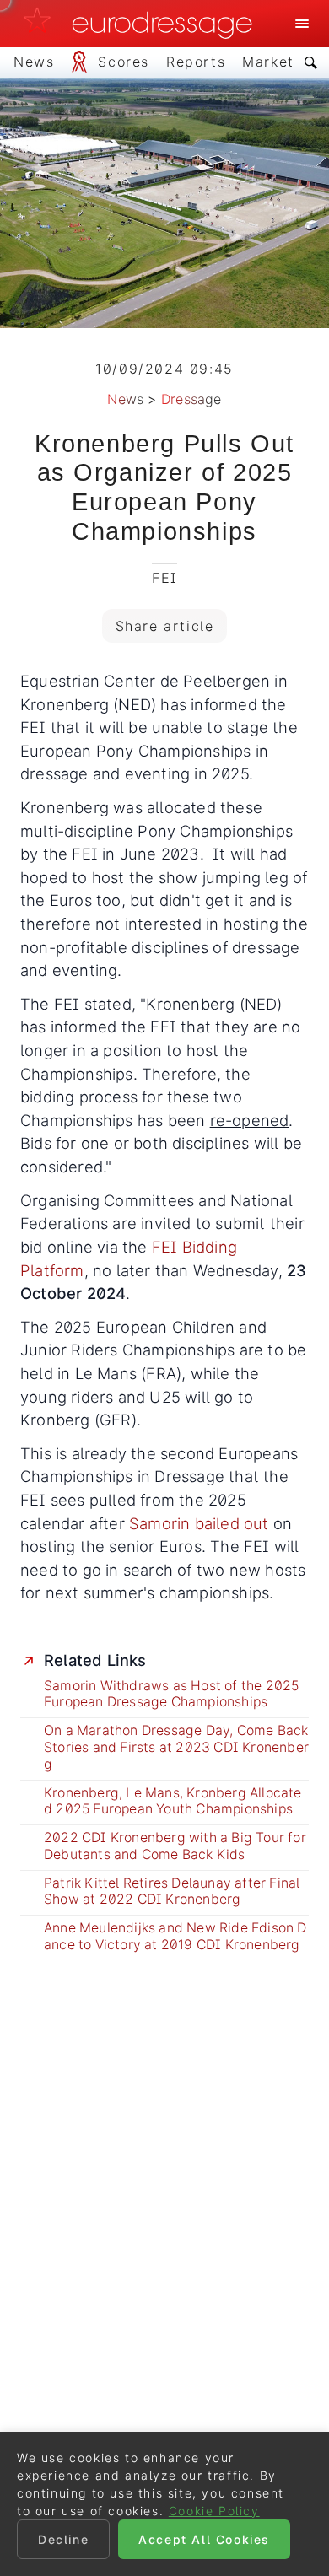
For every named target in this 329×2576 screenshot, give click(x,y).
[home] (143, 24)
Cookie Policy (214, 2511)
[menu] (302, 24)
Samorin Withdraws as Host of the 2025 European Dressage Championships (171, 1694)
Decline (63, 2539)
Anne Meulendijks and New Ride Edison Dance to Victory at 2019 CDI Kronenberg (175, 1936)
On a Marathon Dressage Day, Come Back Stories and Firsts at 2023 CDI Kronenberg (176, 1747)
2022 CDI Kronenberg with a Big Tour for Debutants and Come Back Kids (175, 1846)
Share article (165, 626)
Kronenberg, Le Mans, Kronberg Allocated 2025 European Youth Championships (173, 1801)
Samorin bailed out (201, 1523)
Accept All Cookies (204, 2539)
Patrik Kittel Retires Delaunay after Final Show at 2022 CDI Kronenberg (172, 1892)
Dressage (191, 399)
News (125, 399)
